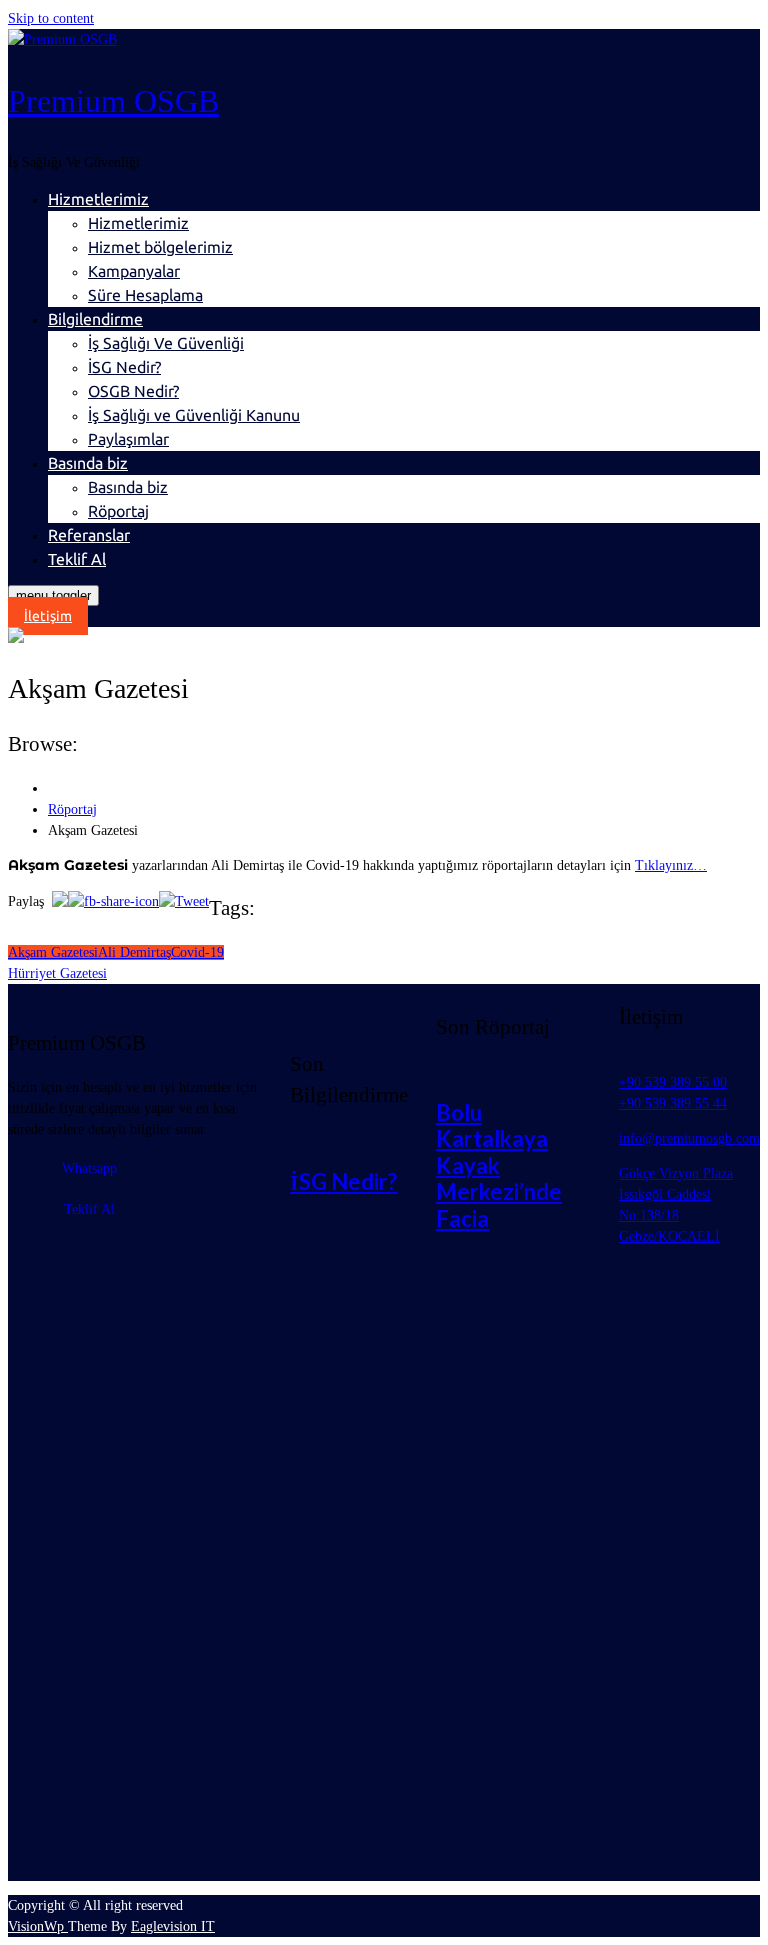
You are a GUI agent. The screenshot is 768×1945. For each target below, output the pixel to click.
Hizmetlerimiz (98, 199)
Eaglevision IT (173, 1926)
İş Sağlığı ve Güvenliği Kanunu (194, 415)
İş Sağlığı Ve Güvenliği (166, 343)
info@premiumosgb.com (689, 1138)
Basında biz (88, 463)
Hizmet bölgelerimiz (160, 247)
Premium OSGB (113, 101)
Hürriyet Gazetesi (57, 973)
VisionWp (38, 1926)
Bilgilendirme (95, 319)
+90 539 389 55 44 (673, 1103)
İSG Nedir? (124, 367)
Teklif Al (77, 559)
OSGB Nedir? (133, 391)
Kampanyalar (134, 271)
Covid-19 (197, 952)
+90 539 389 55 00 (673, 1082)
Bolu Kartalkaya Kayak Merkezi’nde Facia (499, 1165)
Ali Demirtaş (134, 952)
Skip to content (51, 18)
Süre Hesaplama (145, 295)
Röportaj (118, 511)
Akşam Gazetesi (53, 952)
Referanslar (89, 535)
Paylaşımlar (128, 439)
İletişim (48, 616)
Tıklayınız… (671, 865)
